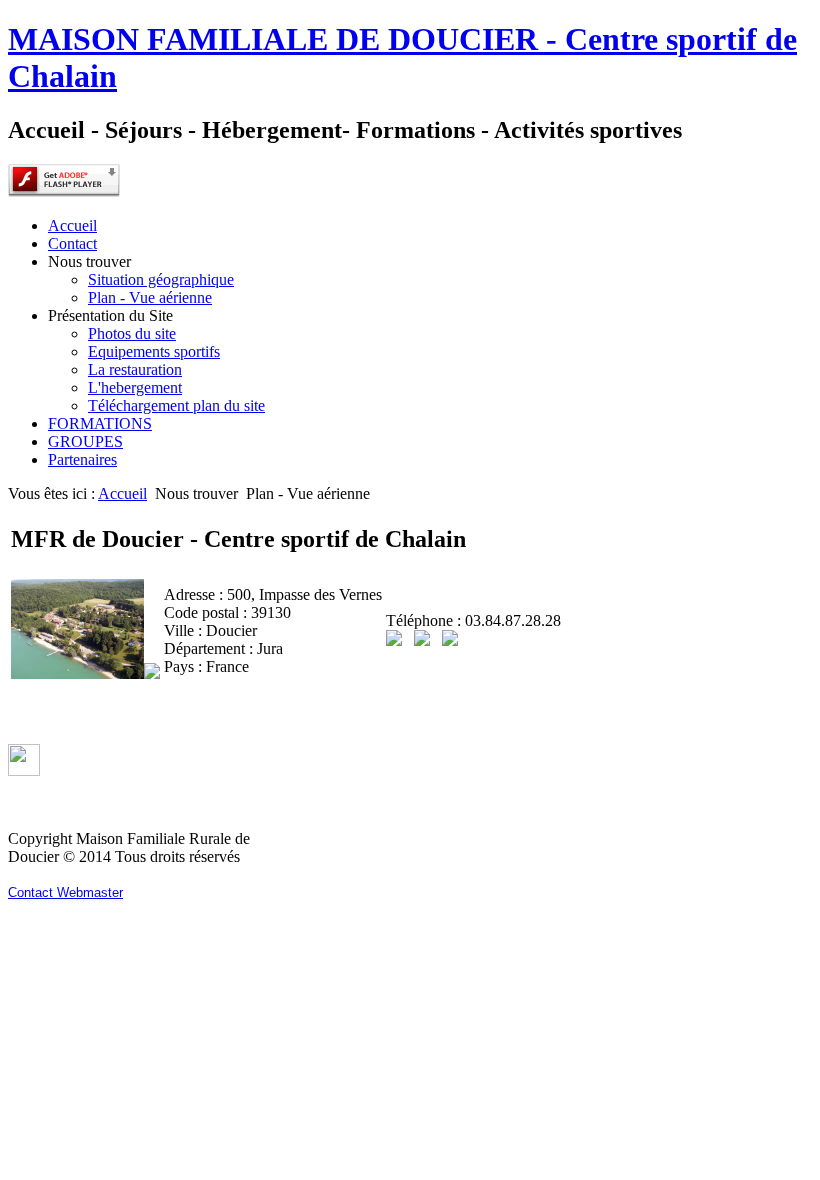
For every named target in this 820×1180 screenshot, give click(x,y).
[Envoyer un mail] (450, 640)
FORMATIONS (100, 423)
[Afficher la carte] (394, 640)
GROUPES (85, 441)
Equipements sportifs (154, 351)
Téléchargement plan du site (176, 405)
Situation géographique (161, 279)
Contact (72, 243)
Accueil (72, 225)
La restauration (135, 369)
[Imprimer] (422, 640)
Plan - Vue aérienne (150, 297)
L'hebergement (135, 387)
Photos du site (132, 333)
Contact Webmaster (65, 892)
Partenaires (82, 459)
